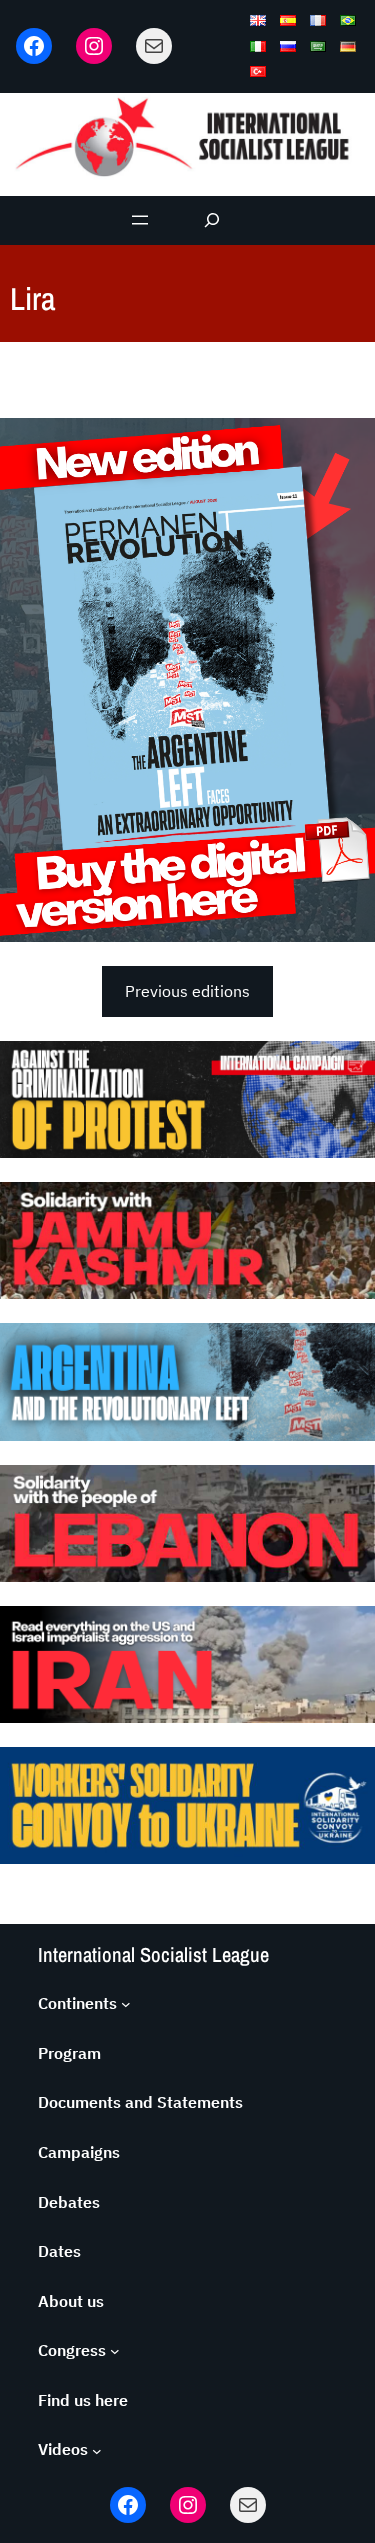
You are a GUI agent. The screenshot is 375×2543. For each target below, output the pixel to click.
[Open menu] (140, 220)
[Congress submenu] (115, 2351)
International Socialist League (153, 1954)
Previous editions (187, 991)
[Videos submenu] (97, 2450)
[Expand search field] (211, 220)
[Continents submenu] (126, 2004)
